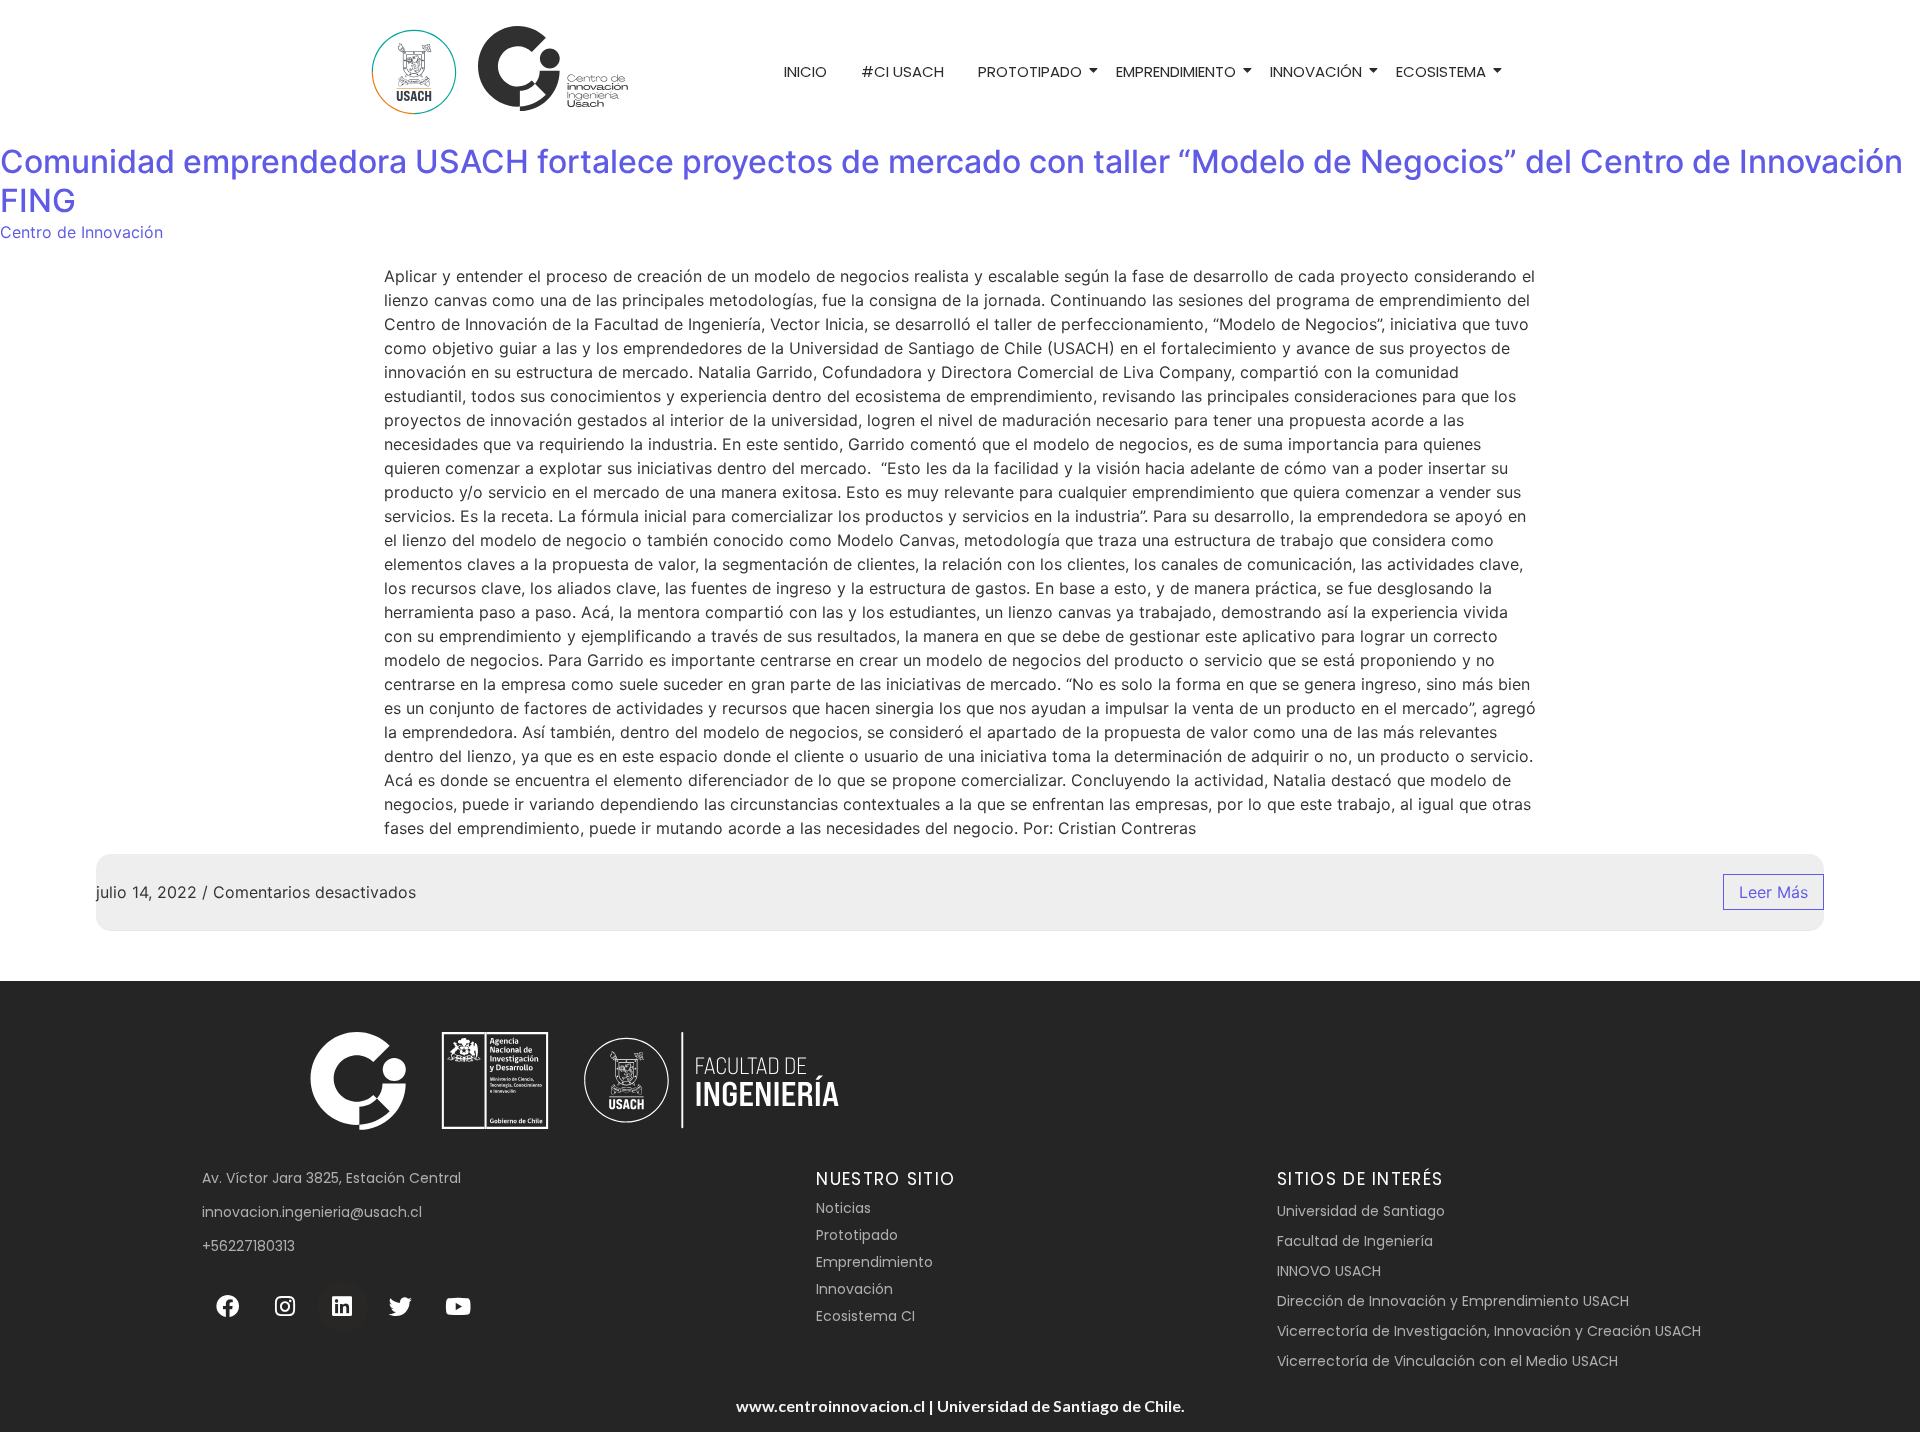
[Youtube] (457, 1306)
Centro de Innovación (81, 232)
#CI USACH (902, 71)
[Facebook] (227, 1306)
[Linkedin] (342, 1306)
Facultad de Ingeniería (1355, 1241)
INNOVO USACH (1329, 1271)
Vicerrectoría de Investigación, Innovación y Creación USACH (1489, 1331)
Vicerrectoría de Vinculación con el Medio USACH (1447, 1361)
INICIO (805, 71)
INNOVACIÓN (1316, 71)
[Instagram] (285, 1306)
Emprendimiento (874, 1262)
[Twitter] (400, 1306)
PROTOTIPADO (1030, 71)
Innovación (854, 1289)
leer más (1773, 892)
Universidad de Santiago (1361, 1211)
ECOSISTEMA (1441, 71)
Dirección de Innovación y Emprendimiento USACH (1453, 1301)
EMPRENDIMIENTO (1176, 71)
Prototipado (857, 1235)
